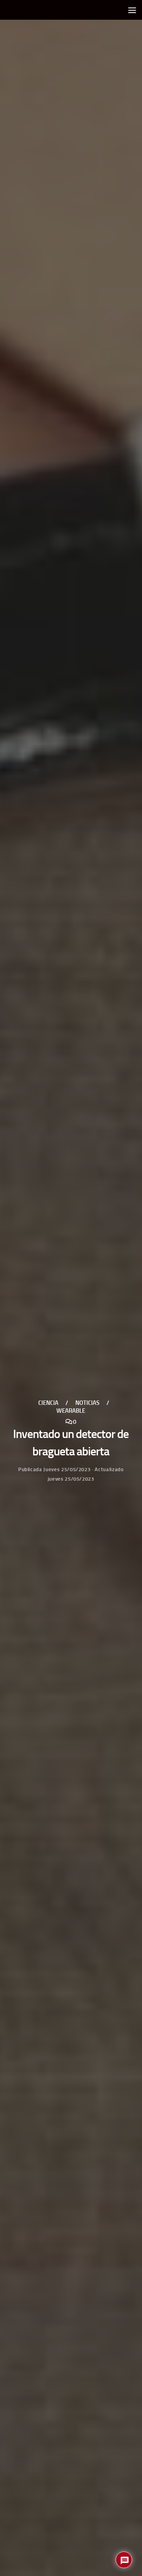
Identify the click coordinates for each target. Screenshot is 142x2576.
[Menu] (132, 10)
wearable (71, 1411)
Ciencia (48, 1403)
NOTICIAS (87, 1403)
